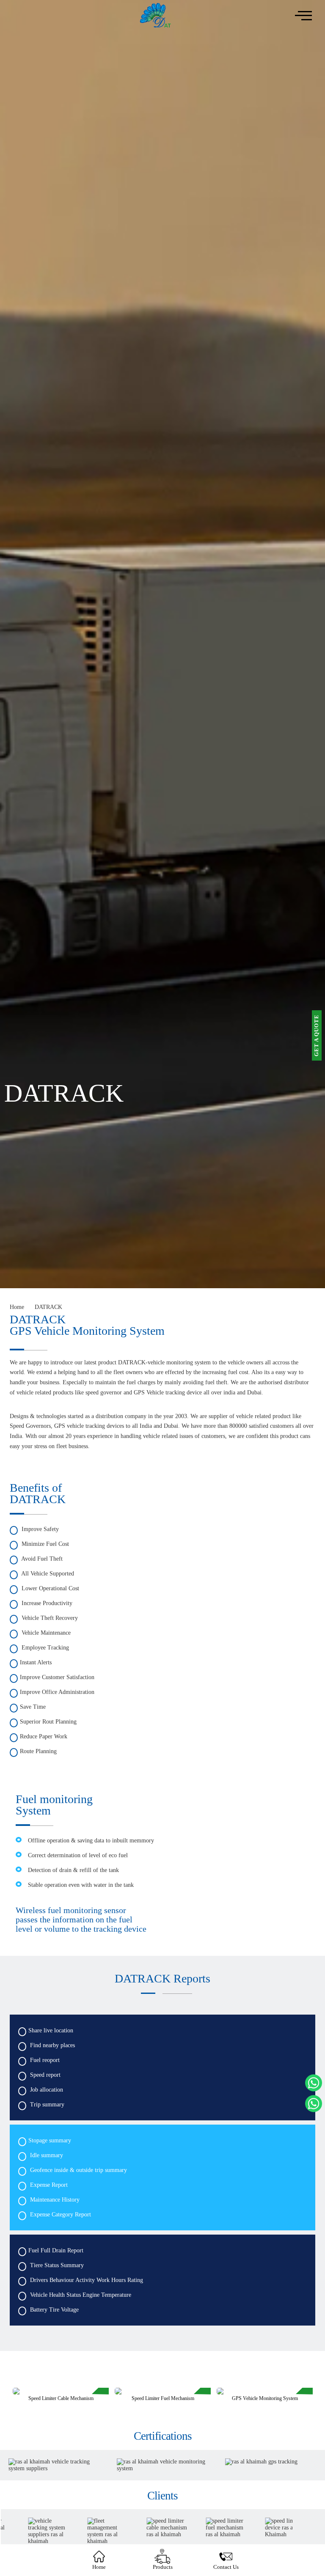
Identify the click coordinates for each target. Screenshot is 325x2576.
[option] (61, 2399)
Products (163, 2567)
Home (99, 2567)
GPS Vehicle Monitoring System (163, 2398)
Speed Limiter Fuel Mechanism (61, 2398)
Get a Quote (317, 1035)
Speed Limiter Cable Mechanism (265, 2398)
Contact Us (226, 2567)
